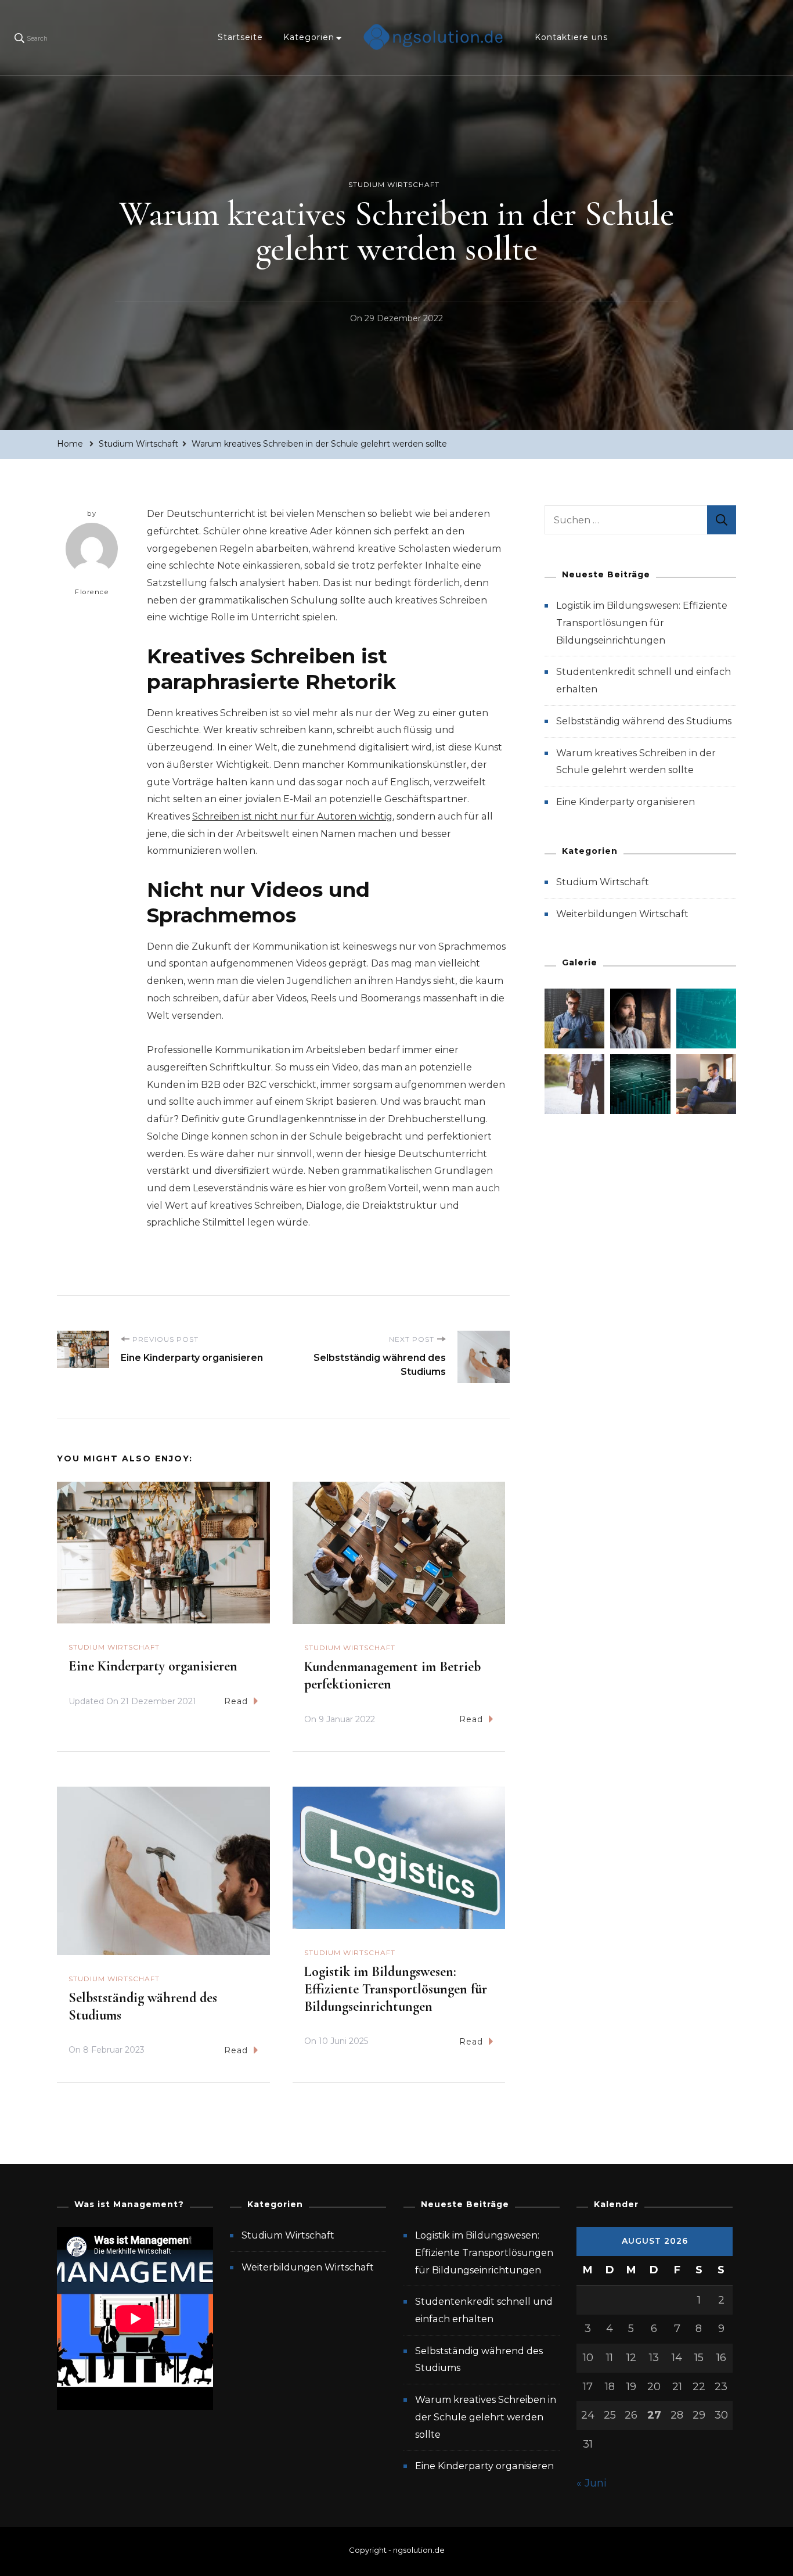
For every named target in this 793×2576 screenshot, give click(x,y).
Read (236, 1701)
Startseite (240, 37)
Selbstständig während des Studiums (644, 721)
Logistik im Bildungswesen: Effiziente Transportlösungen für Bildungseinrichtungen (396, 1989)
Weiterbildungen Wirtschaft (622, 914)
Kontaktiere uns (571, 37)
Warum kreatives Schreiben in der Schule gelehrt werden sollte (486, 2417)
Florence (92, 592)
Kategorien (309, 37)
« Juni (592, 2483)
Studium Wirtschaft (394, 184)
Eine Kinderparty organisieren (153, 1666)
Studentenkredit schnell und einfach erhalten (484, 2310)
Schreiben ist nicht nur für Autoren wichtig (292, 816)
